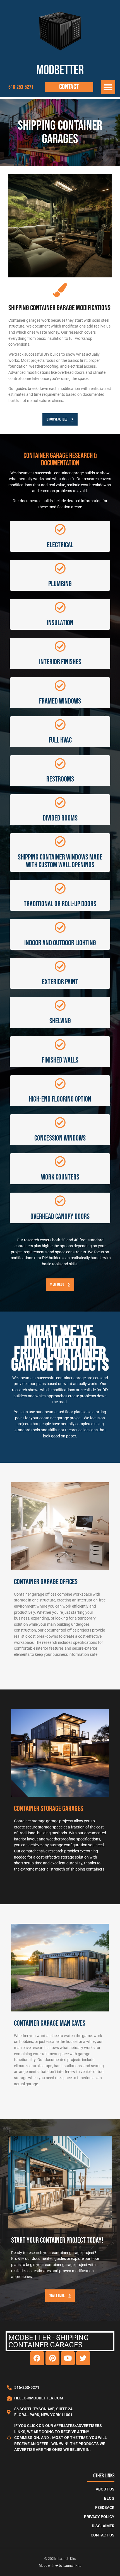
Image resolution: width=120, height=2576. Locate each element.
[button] (108, 87)
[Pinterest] (52, 2358)
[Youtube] (68, 2358)
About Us (105, 2489)
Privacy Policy (99, 2517)
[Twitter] (83, 2358)
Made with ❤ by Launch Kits (60, 2566)
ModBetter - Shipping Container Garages (49, 2341)
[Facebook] (37, 2358)
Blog (109, 2498)
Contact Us (103, 2535)
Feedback (105, 2508)
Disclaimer (103, 2526)
